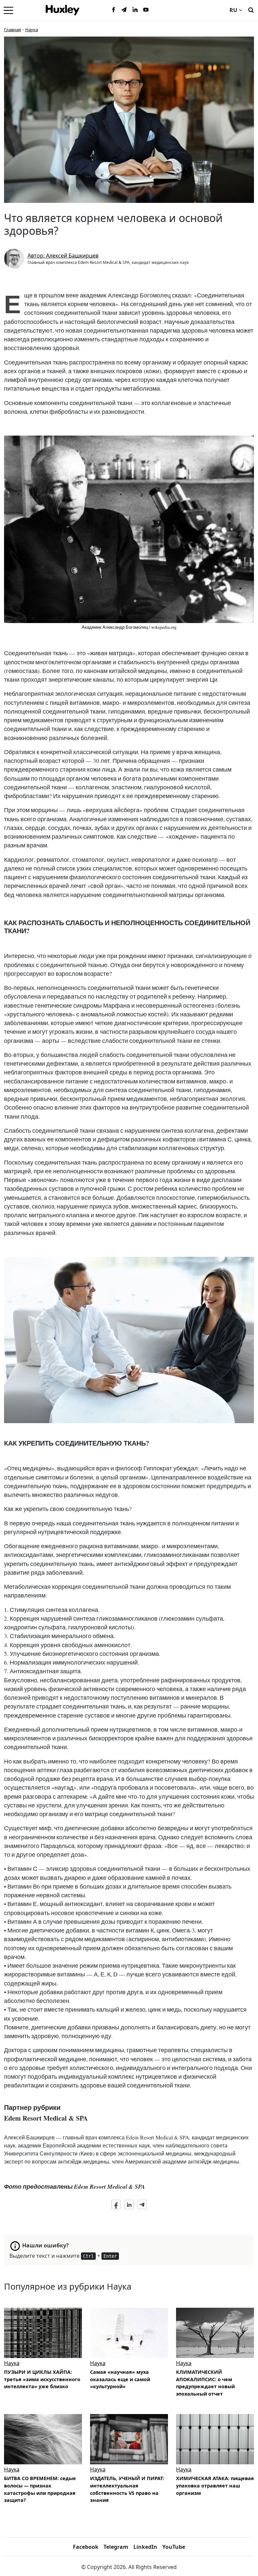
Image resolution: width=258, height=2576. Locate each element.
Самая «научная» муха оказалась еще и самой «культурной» (120, 2379)
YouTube (174, 2547)
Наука (32, 30)
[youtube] (146, 10)
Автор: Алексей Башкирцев (63, 256)
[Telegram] (124, 10)
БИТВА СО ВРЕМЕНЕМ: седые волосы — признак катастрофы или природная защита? (40, 2489)
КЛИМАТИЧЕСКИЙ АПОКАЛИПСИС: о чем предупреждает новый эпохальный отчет (205, 2383)
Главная (12, 30)
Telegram (116, 2547)
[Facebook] (114, 10)
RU (233, 10)
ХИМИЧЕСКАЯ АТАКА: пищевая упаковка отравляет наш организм (215, 2485)
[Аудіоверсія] (43, 2333)
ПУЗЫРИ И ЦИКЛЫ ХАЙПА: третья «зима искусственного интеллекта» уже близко (42, 2379)
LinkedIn (145, 2547)
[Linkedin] (135, 10)
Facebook (86, 2547)
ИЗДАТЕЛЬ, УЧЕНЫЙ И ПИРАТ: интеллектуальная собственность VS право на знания (127, 2489)
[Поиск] (251, 9)
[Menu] (8, 10)
